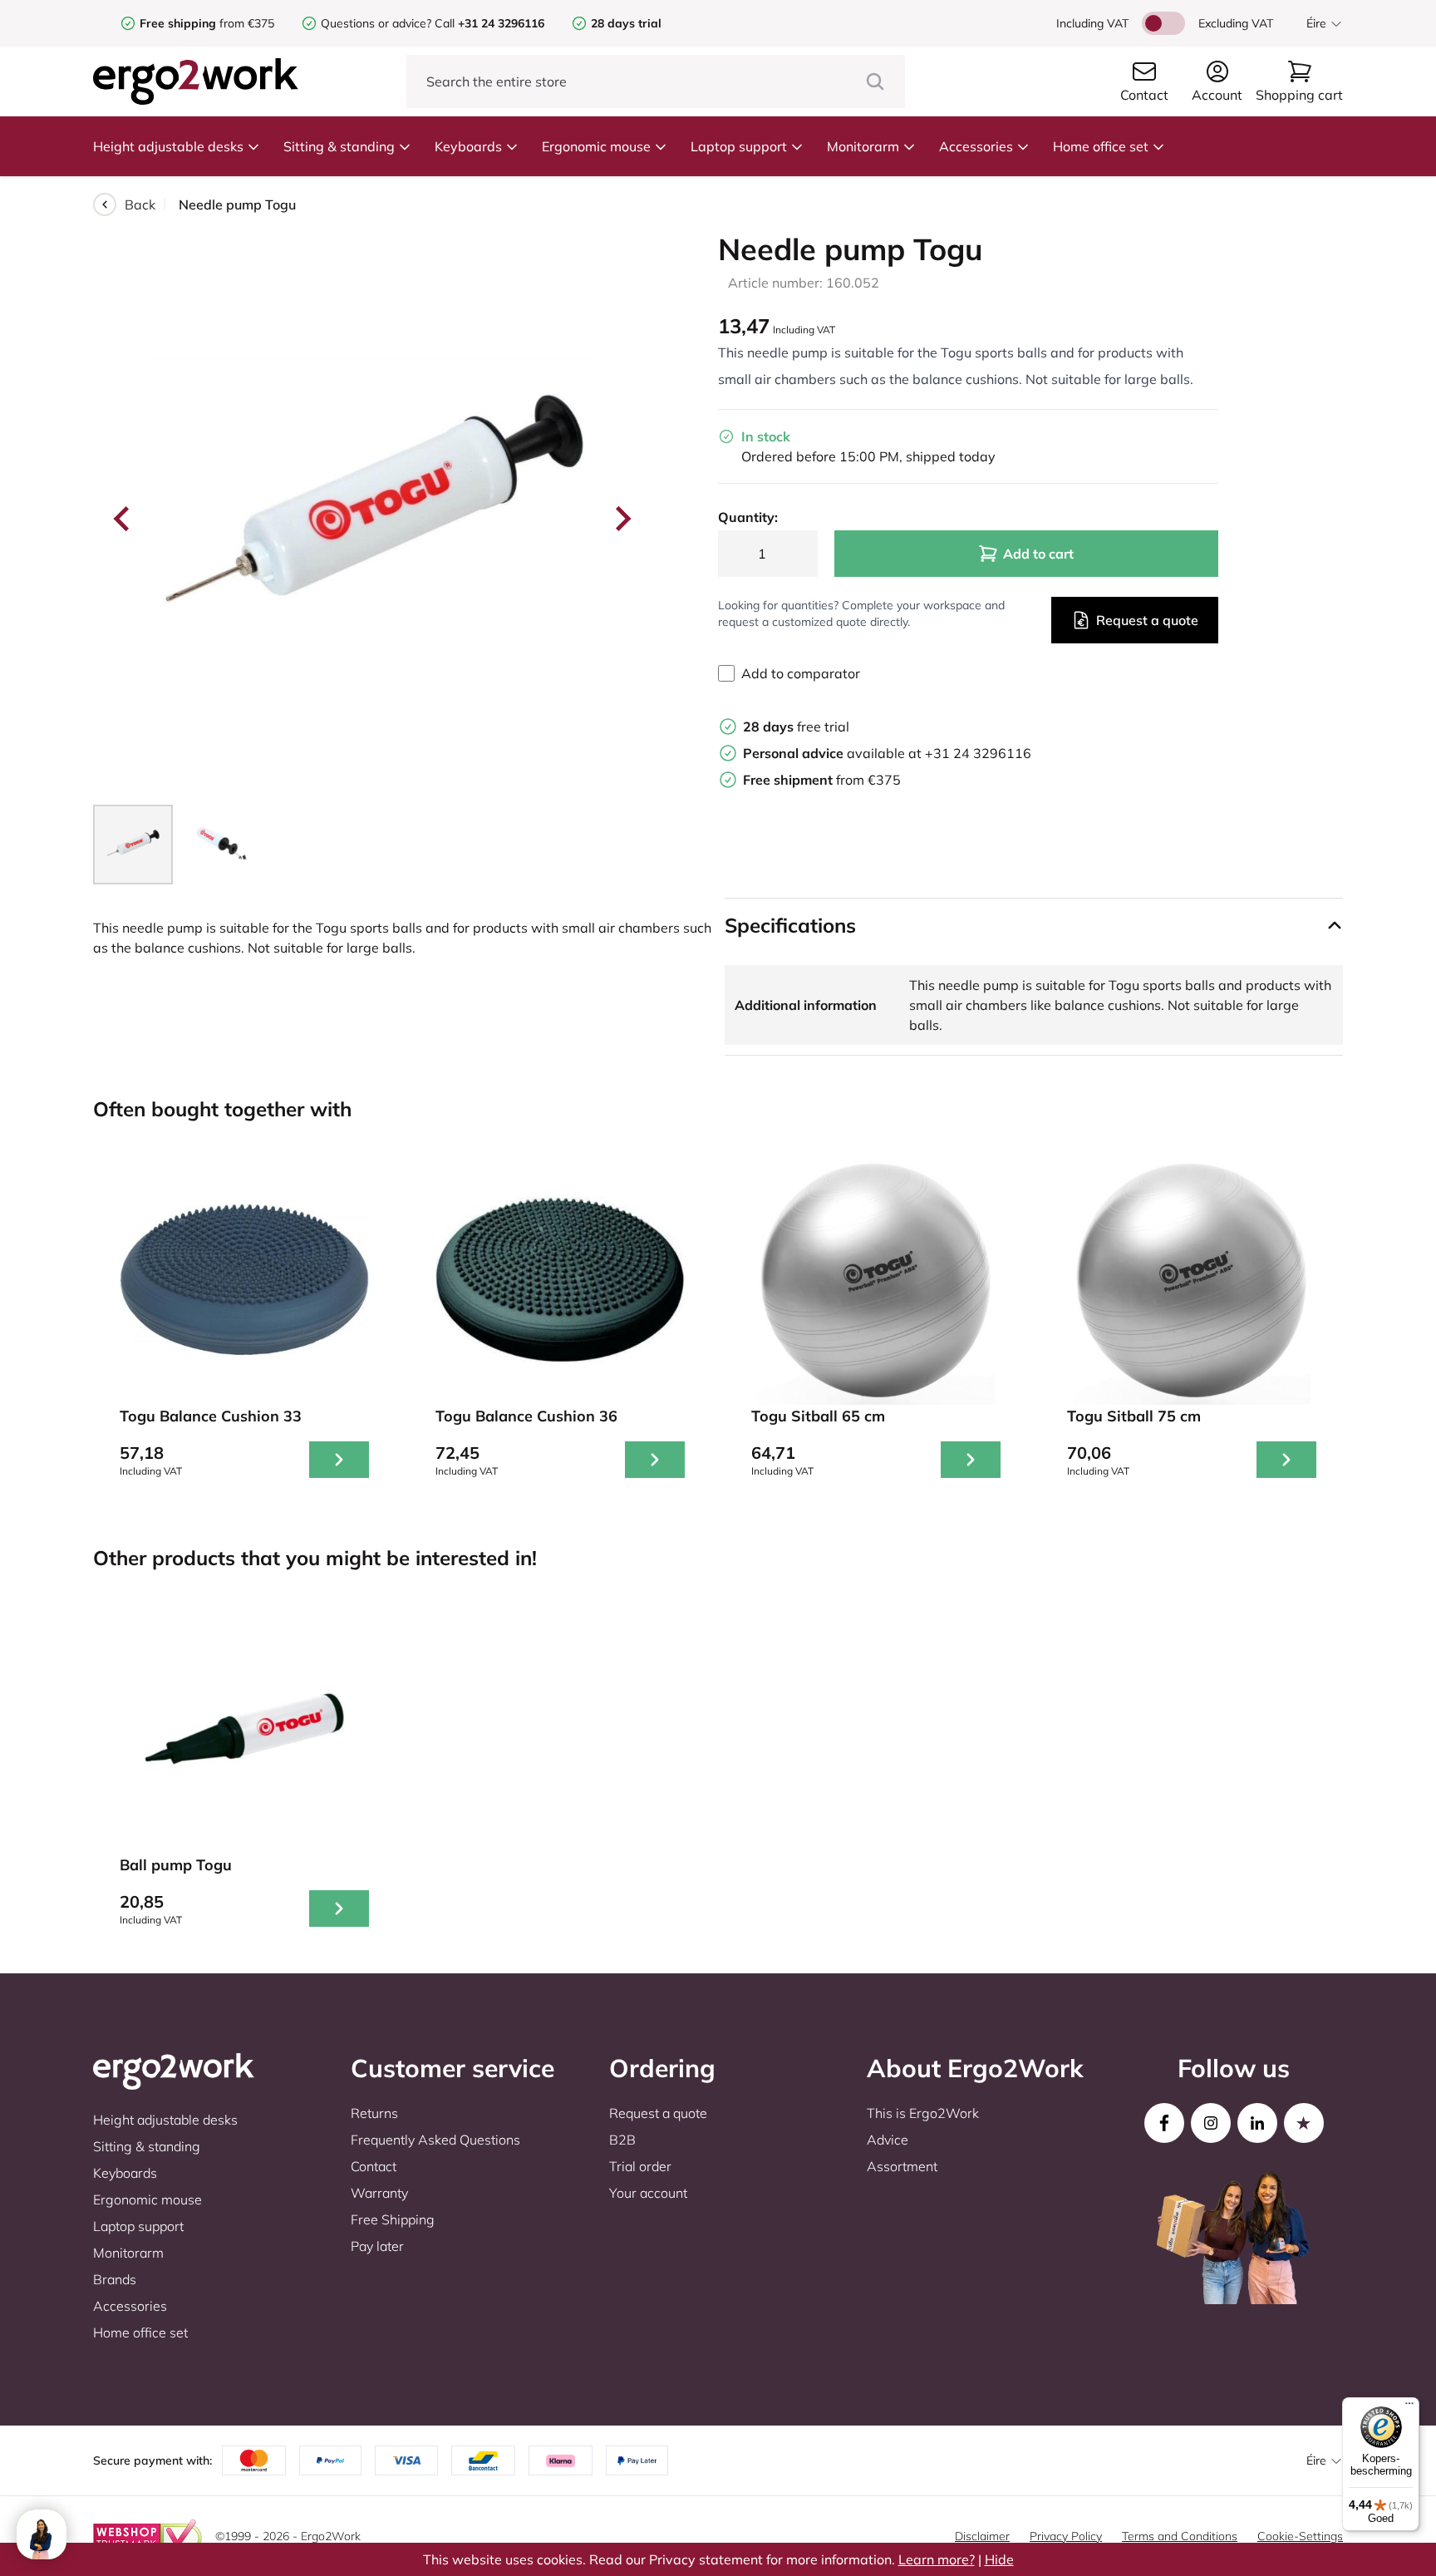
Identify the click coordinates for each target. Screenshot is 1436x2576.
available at (834, 753)
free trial (796, 727)
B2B (622, 2140)
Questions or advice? (376, 23)
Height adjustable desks (168, 146)
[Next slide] (622, 519)
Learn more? (937, 2559)
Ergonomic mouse (596, 146)
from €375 (207, 23)
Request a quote (1147, 620)
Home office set (1101, 146)
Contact (374, 2166)
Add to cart (1038, 554)
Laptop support (739, 146)
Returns (374, 2113)
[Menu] (1409, 2407)
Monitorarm (863, 146)
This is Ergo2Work (923, 2113)
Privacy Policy (1066, 2536)
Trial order (640, 2166)
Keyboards (468, 146)
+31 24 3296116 (978, 753)
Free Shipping (393, 2219)
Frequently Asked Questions (435, 2140)
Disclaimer (982, 2536)
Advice (888, 2140)
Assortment (902, 2166)
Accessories (976, 146)
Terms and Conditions (1180, 2536)
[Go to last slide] (123, 519)
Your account (648, 2193)
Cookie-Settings (1300, 2536)
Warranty (379, 2193)
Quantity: (748, 517)
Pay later (377, 2246)
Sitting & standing (339, 146)
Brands (115, 2279)
